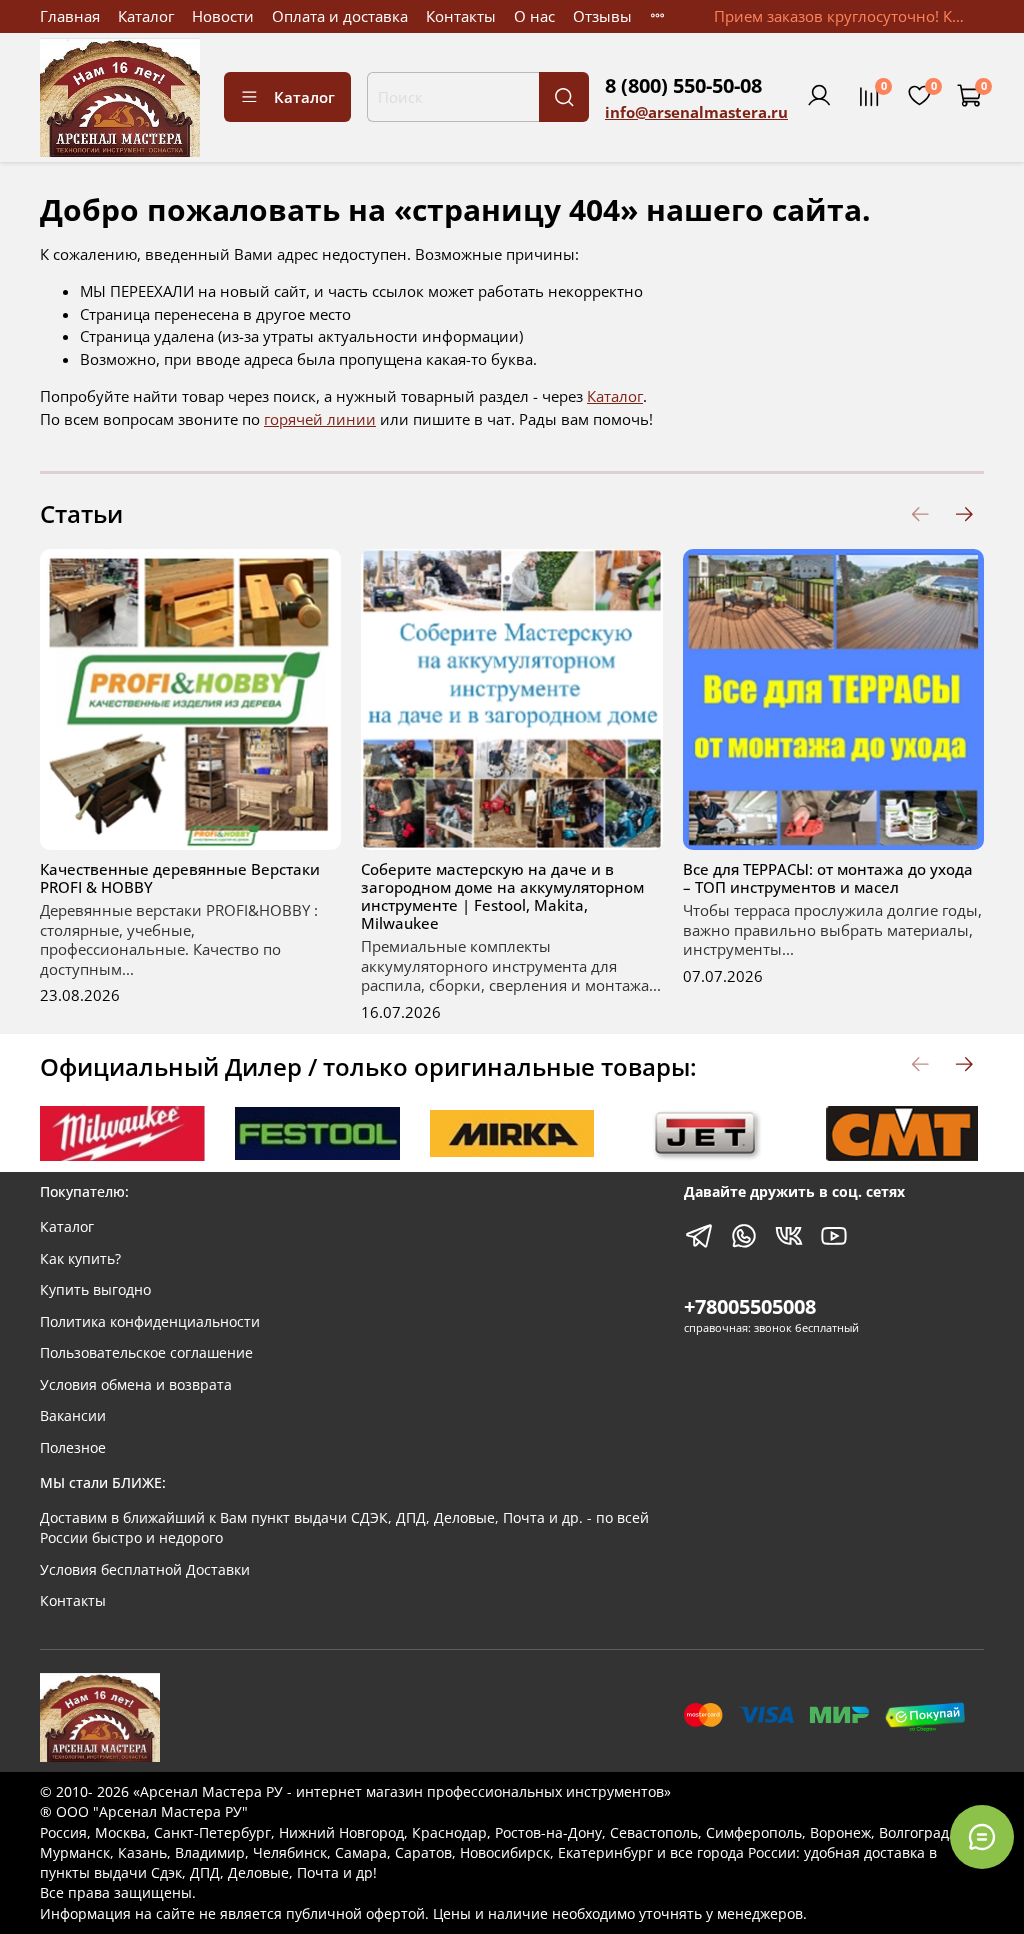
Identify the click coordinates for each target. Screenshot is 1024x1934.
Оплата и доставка (340, 16)
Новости (223, 16)
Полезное (73, 1448)
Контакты (461, 16)
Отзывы (602, 16)
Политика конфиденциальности (150, 1322)
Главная (70, 16)
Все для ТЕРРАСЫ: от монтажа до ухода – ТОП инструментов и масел (828, 878)
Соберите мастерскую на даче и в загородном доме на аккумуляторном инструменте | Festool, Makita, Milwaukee (502, 896)
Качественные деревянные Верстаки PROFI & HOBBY (180, 878)
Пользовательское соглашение (146, 1353)
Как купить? (80, 1259)
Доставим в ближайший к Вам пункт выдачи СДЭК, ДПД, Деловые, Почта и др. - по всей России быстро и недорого (344, 1528)
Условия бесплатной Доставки (145, 1570)
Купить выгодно (95, 1290)
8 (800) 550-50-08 (683, 85)
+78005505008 (750, 1306)
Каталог (146, 16)
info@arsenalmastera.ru (696, 112)
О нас (534, 16)
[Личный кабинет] (819, 97)
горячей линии (320, 419)
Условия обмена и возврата (136, 1385)
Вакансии (73, 1416)
